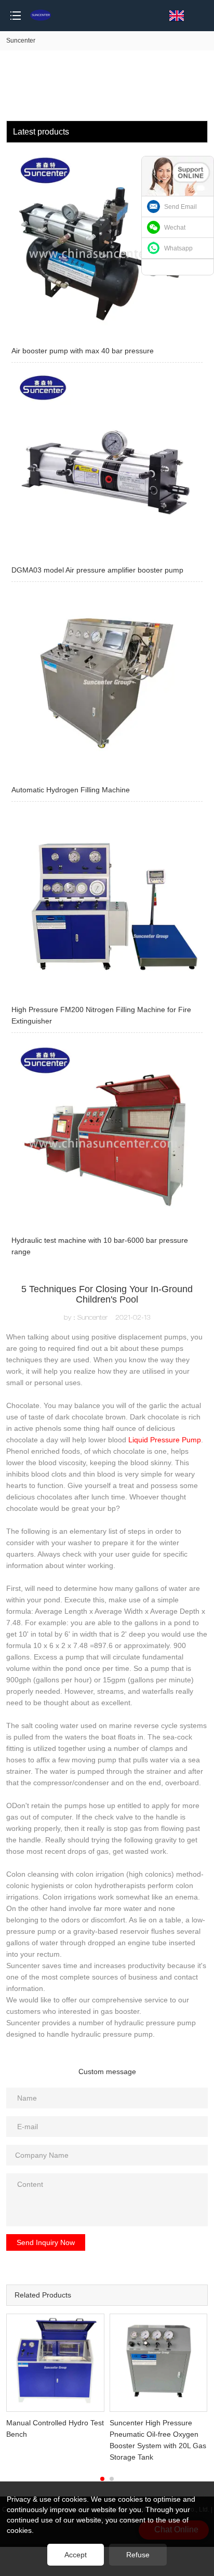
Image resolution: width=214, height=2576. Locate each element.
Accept (76, 2555)
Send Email (180, 207)
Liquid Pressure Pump (165, 1440)
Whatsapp (178, 248)
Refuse (138, 2555)
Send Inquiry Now (46, 2242)
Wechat (175, 228)
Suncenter (21, 41)
